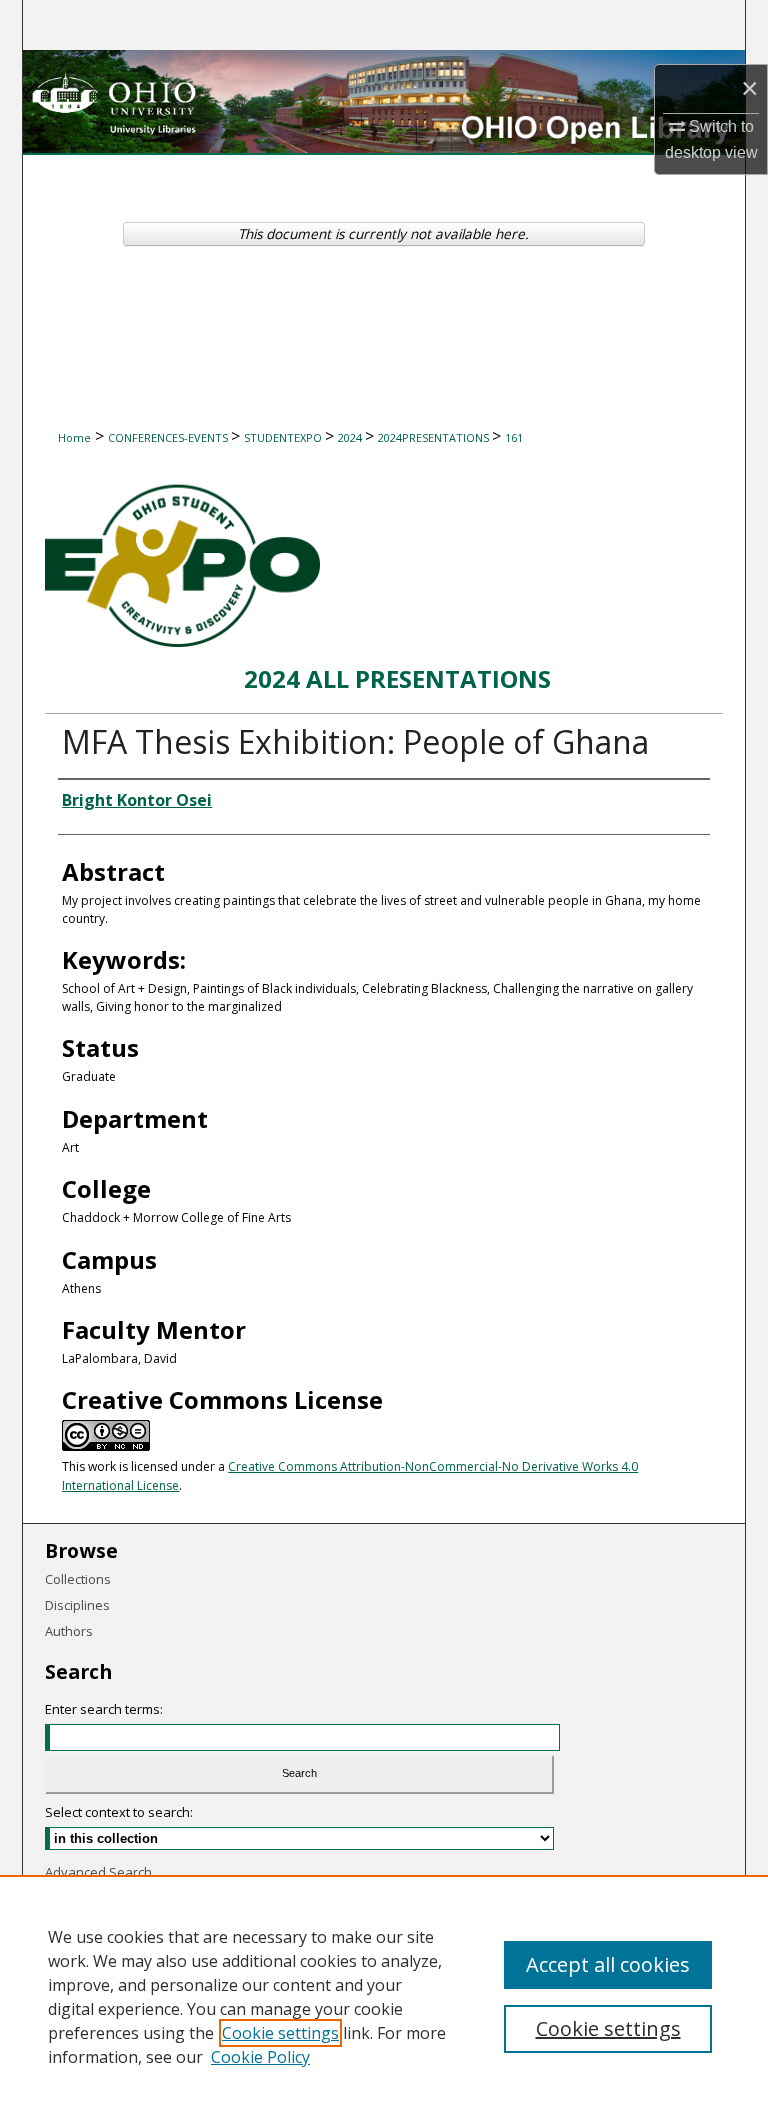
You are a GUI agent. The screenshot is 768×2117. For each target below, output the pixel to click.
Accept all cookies (608, 1964)
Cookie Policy (260, 2057)
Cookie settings (280, 2033)
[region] (384, 1996)
